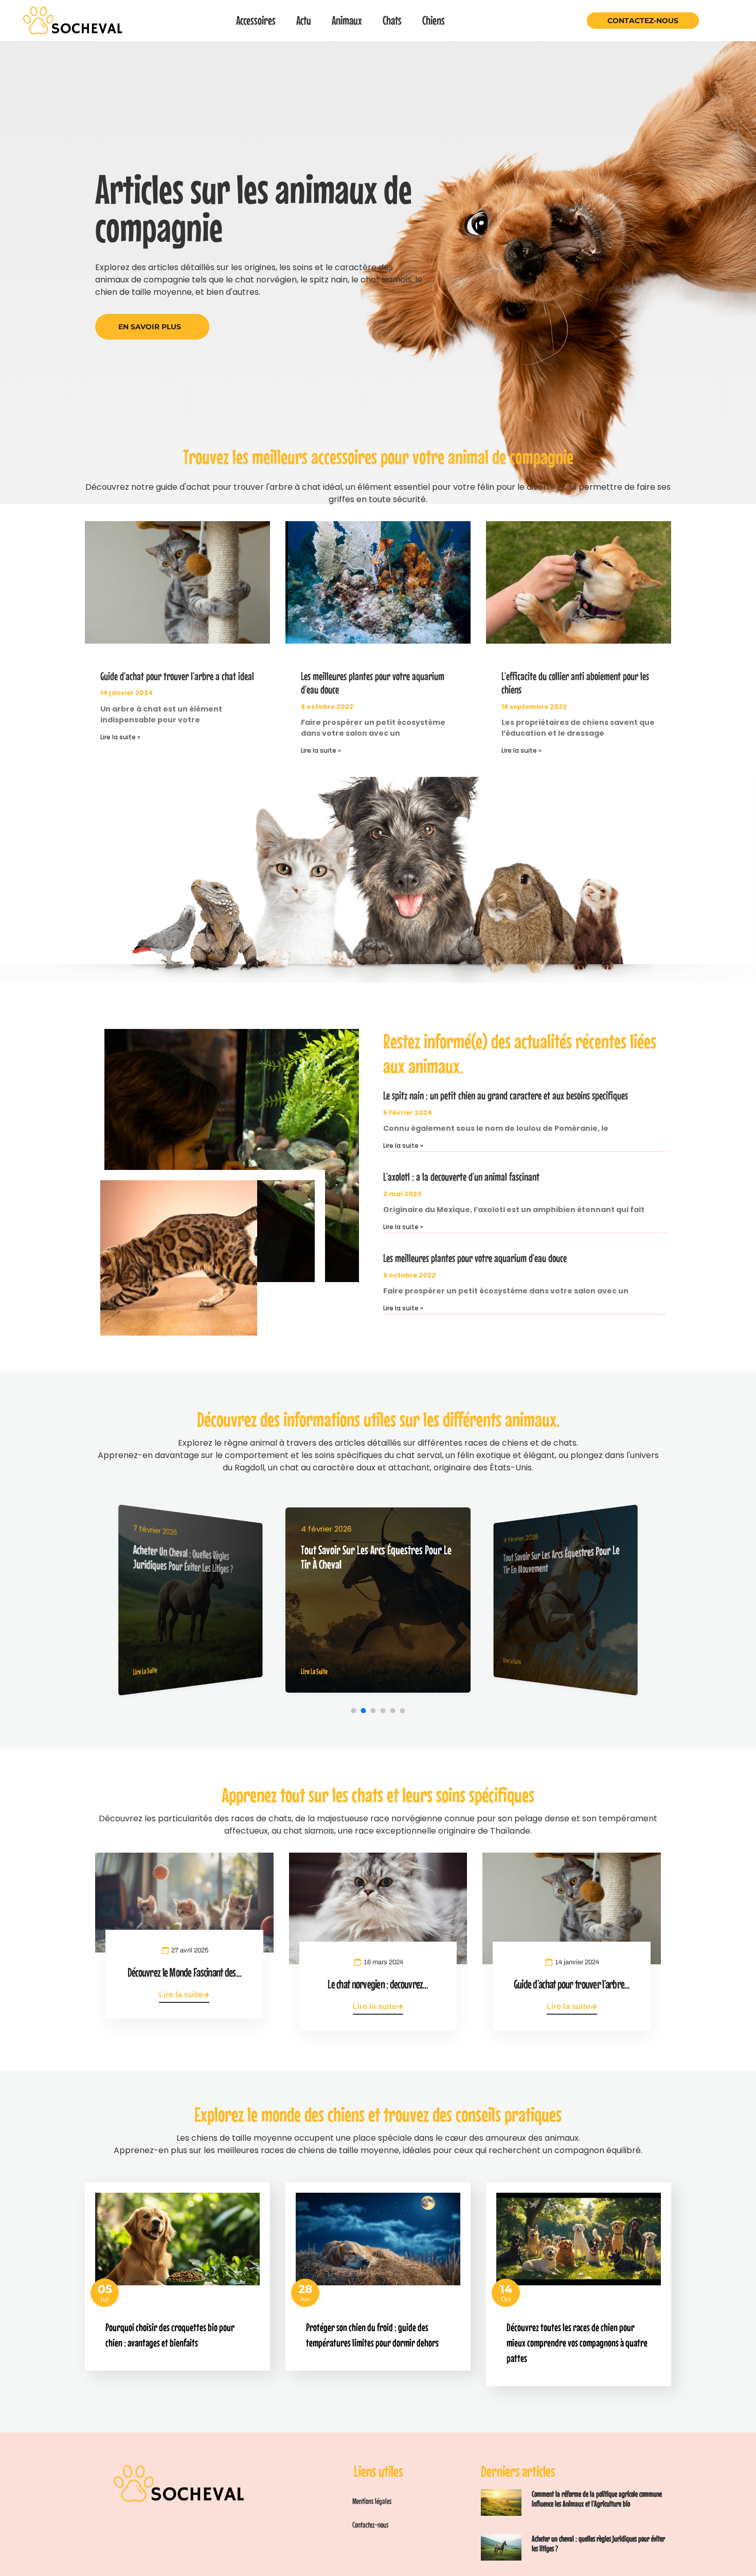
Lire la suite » (120, 737)
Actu (304, 20)
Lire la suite (181, 1994)
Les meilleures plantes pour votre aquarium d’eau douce (475, 1258)
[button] (354, 1711)
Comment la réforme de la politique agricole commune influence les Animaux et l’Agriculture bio (597, 2499)
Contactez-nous (643, 21)
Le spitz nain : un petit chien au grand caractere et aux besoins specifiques (506, 1095)
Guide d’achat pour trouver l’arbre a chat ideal (177, 676)
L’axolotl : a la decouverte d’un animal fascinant (461, 1177)
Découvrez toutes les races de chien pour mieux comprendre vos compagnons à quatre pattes (577, 2342)
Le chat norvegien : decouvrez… (378, 1984)
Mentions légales (372, 2501)
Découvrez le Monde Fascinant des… (184, 1972)
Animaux (347, 20)
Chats (392, 20)
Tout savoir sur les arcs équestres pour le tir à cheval (192, 1558)
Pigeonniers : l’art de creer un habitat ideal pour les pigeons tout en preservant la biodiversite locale (561, 1566)
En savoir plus (150, 327)
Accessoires (256, 20)
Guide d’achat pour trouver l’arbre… (572, 1984)
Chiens (434, 20)
